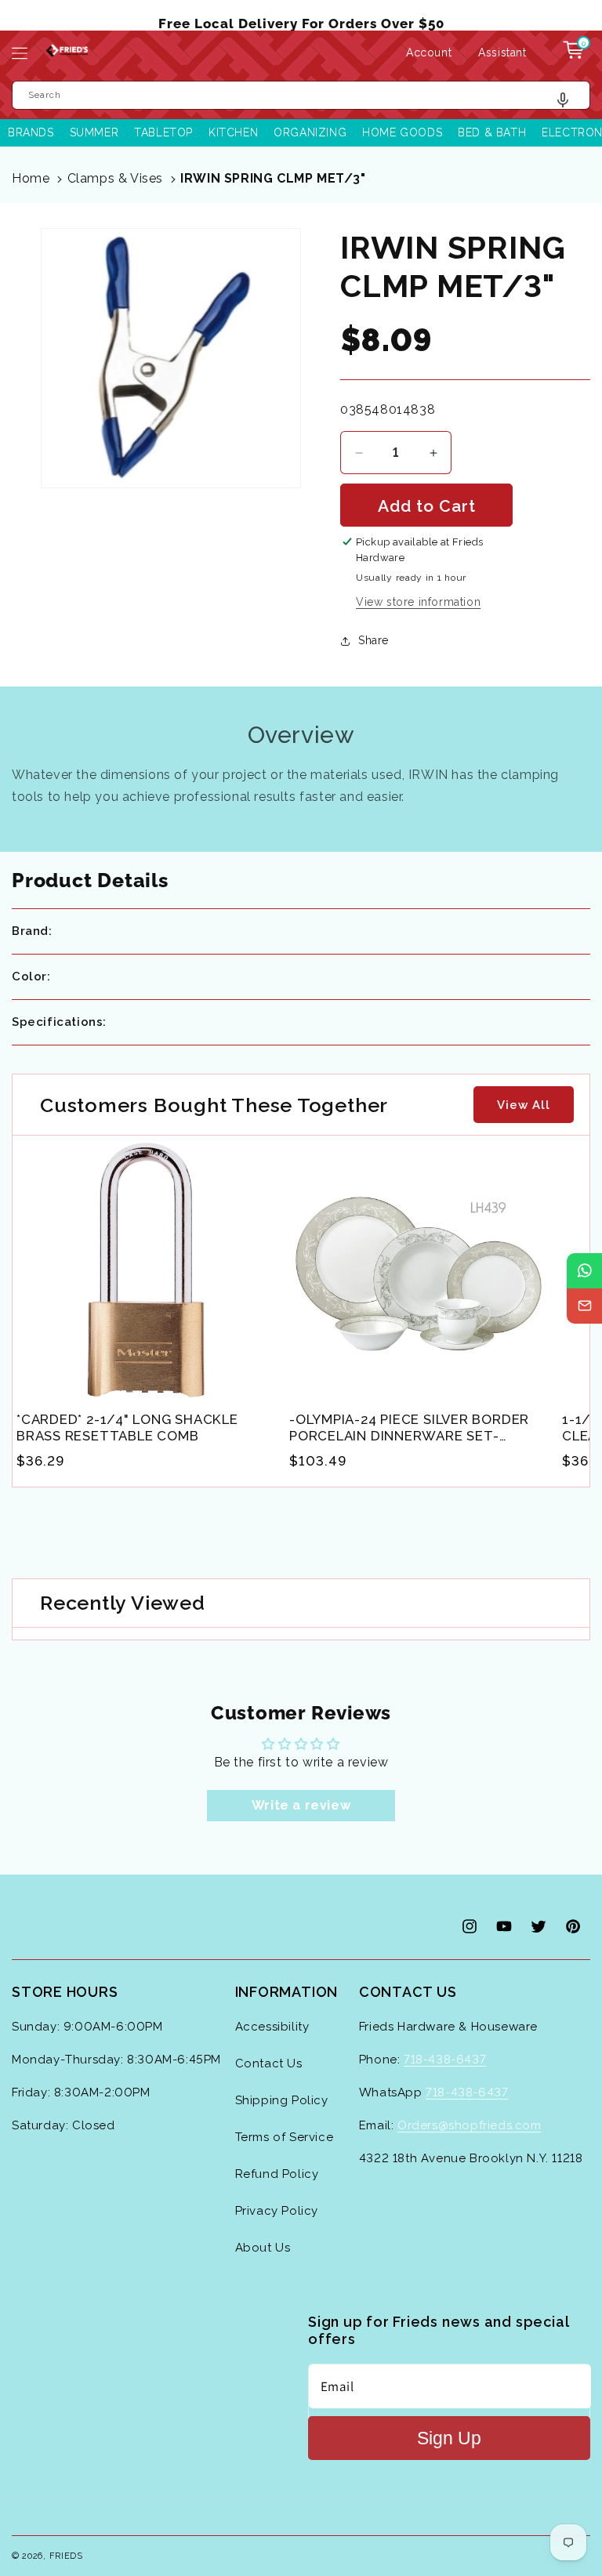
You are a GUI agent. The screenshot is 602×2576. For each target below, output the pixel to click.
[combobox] (301, 95)
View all (524, 1105)
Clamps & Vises (115, 178)
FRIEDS (66, 2556)
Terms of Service (285, 2137)
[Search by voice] (569, 104)
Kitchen (233, 132)
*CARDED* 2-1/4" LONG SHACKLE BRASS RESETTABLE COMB (127, 1427)
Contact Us (269, 2063)
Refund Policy (277, 2174)
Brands (31, 132)
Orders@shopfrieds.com (470, 2125)
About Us (263, 2248)
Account (429, 53)
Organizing (310, 132)
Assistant (502, 53)
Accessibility (272, 2027)
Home (31, 178)
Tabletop (163, 132)
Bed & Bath (492, 132)
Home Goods (402, 132)
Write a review (301, 1805)
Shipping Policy (282, 2100)
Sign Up (449, 2438)
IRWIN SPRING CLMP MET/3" (273, 178)
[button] (20, 53)
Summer (94, 132)
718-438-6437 (445, 2060)
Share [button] (374, 640)
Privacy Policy (277, 2211)
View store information (418, 602)
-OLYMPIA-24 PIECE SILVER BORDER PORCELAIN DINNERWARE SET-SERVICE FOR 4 (409, 1428)
